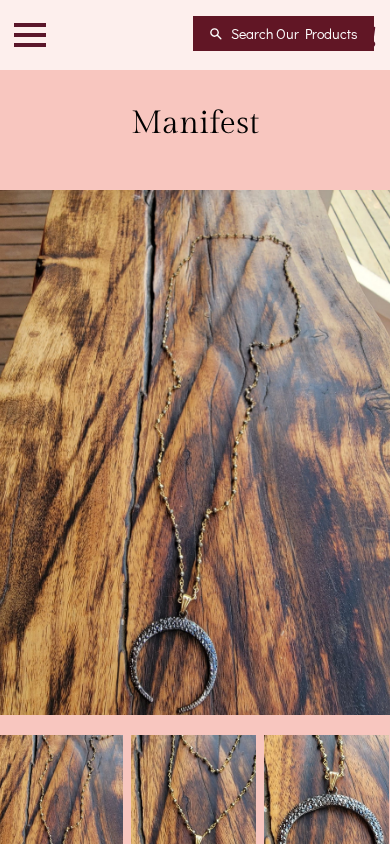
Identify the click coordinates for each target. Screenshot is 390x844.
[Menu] (30, 35)
